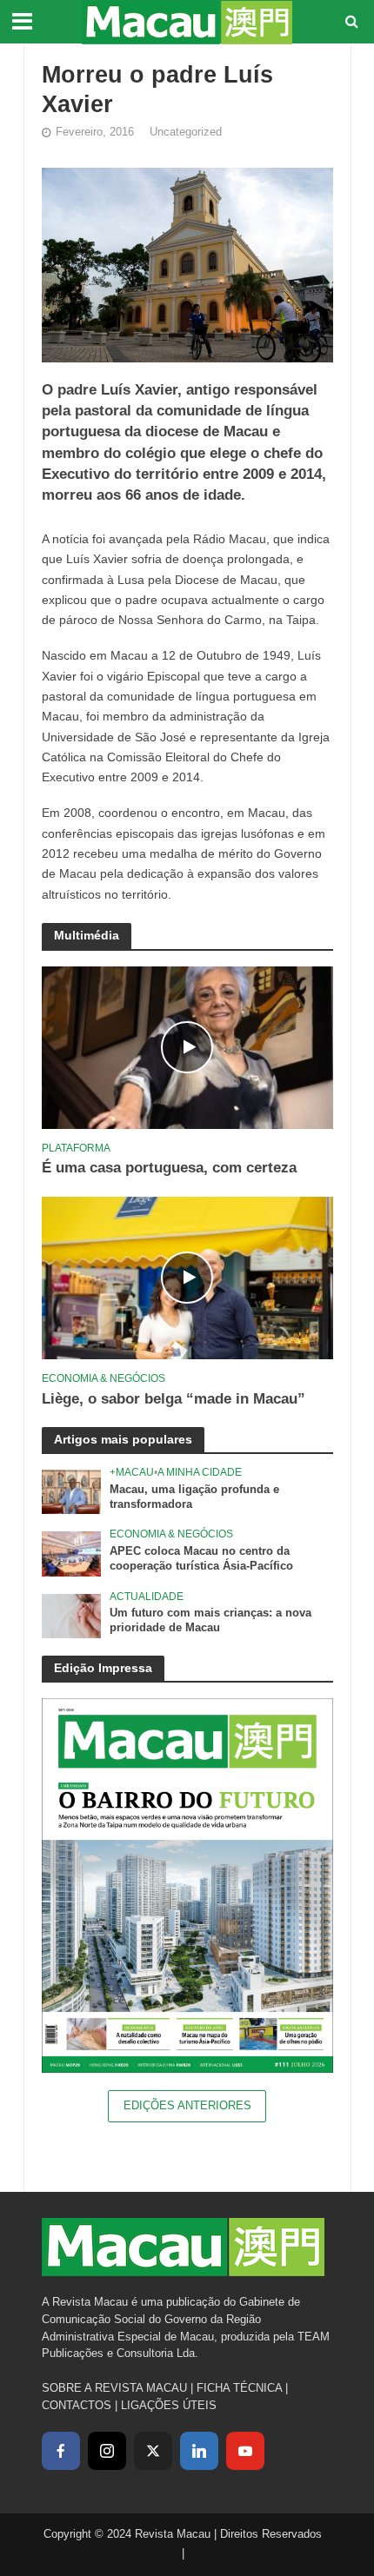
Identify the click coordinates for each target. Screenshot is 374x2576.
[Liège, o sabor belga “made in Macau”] (187, 1277)
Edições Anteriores (187, 2106)
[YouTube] (245, 2451)
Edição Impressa (103, 1668)
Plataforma (76, 1148)
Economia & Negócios (104, 1378)
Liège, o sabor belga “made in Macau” (174, 1399)
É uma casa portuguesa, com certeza (169, 1168)
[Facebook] (61, 2451)
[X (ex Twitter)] (153, 2451)
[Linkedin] (199, 2451)
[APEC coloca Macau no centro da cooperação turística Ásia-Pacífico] (72, 1554)
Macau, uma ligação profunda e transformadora (194, 1497)
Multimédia (87, 935)
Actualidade (147, 1596)
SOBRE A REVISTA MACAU (114, 2388)
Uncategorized (186, 132)
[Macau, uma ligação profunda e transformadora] (72, 1491)
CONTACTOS (77, 2405)
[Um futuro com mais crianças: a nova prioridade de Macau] (72, 1615)
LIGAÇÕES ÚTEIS (169, 2405)
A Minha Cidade (200, 1472)
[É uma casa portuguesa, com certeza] (187, 1047)
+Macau (132, 1472)
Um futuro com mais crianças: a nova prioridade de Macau (210, 1620)
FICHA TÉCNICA (239, 2388)
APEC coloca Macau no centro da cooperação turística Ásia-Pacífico (201, 1559)
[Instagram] (107, 2451)
